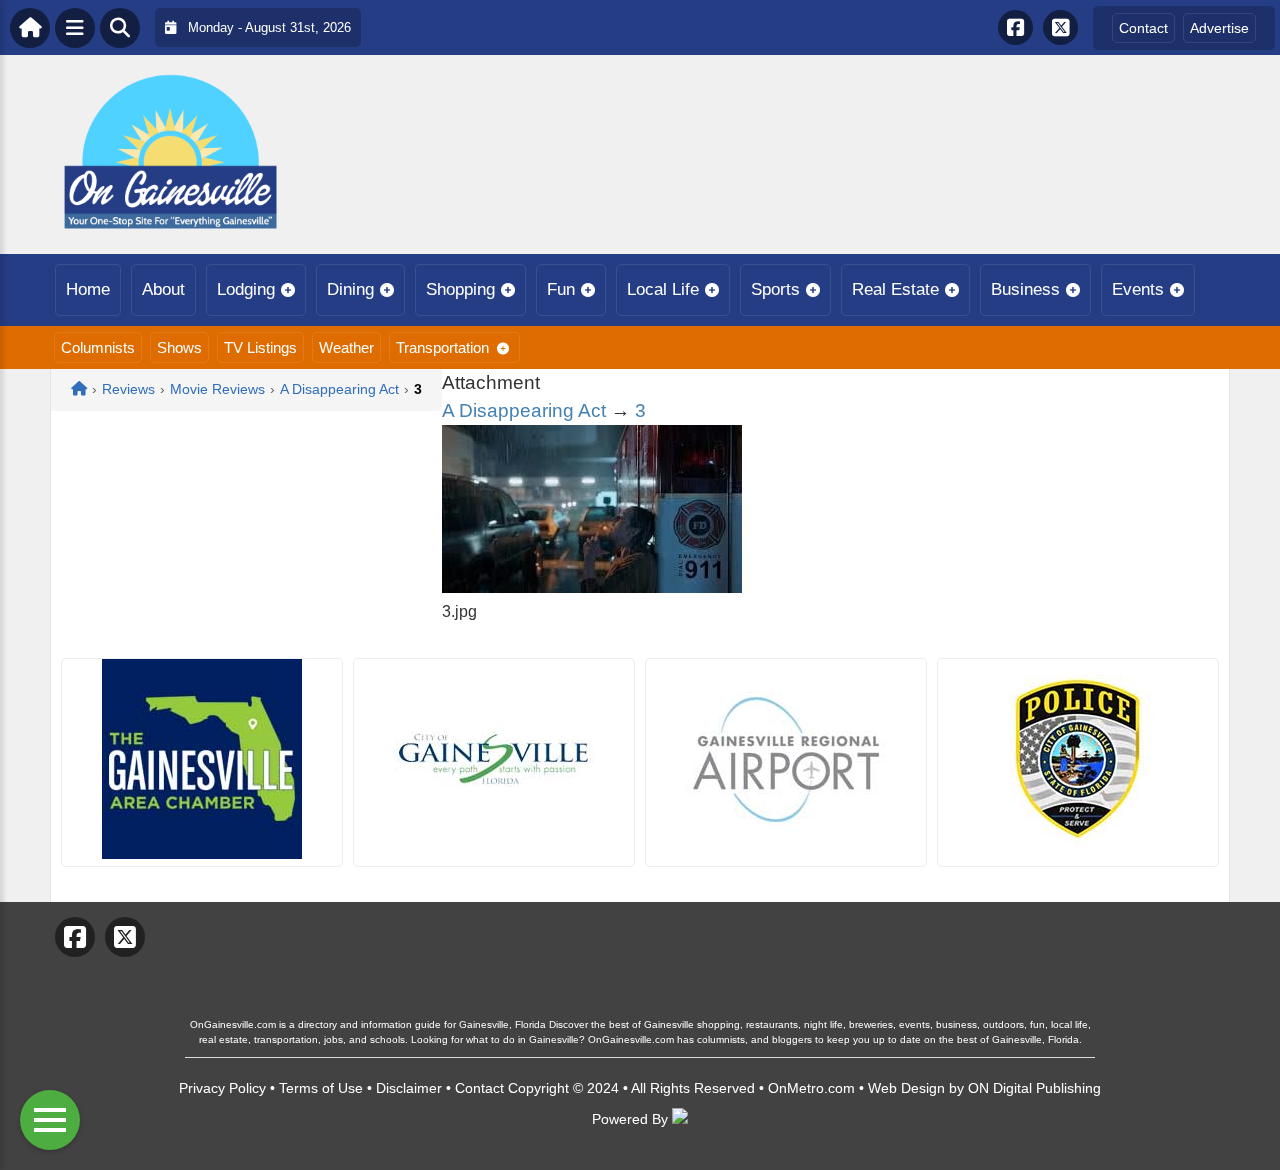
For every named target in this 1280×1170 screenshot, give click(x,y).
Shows (179, 347)
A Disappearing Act (524, 410)
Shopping (460, 289)
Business (1025, 289)
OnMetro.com (811, 1088)
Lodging (246, 289)
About (163, 289)
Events (1138, 289)
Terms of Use (321, 1088)
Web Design (906, 1088)
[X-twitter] (1060, 27)
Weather (346, 347)
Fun (561, 289)
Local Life (663, 289)
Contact (1143, 28)
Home (88, 289)
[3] (592, 587)
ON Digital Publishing (1034, 1088)
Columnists (98, 347)
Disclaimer (409, 1088)
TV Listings (260, 347)
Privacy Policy (222, 1088)
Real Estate (895, 289)
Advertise (1219, 28)
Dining (350, 289)
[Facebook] (1015, 27)
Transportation (442, 347)
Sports (775, 289)
